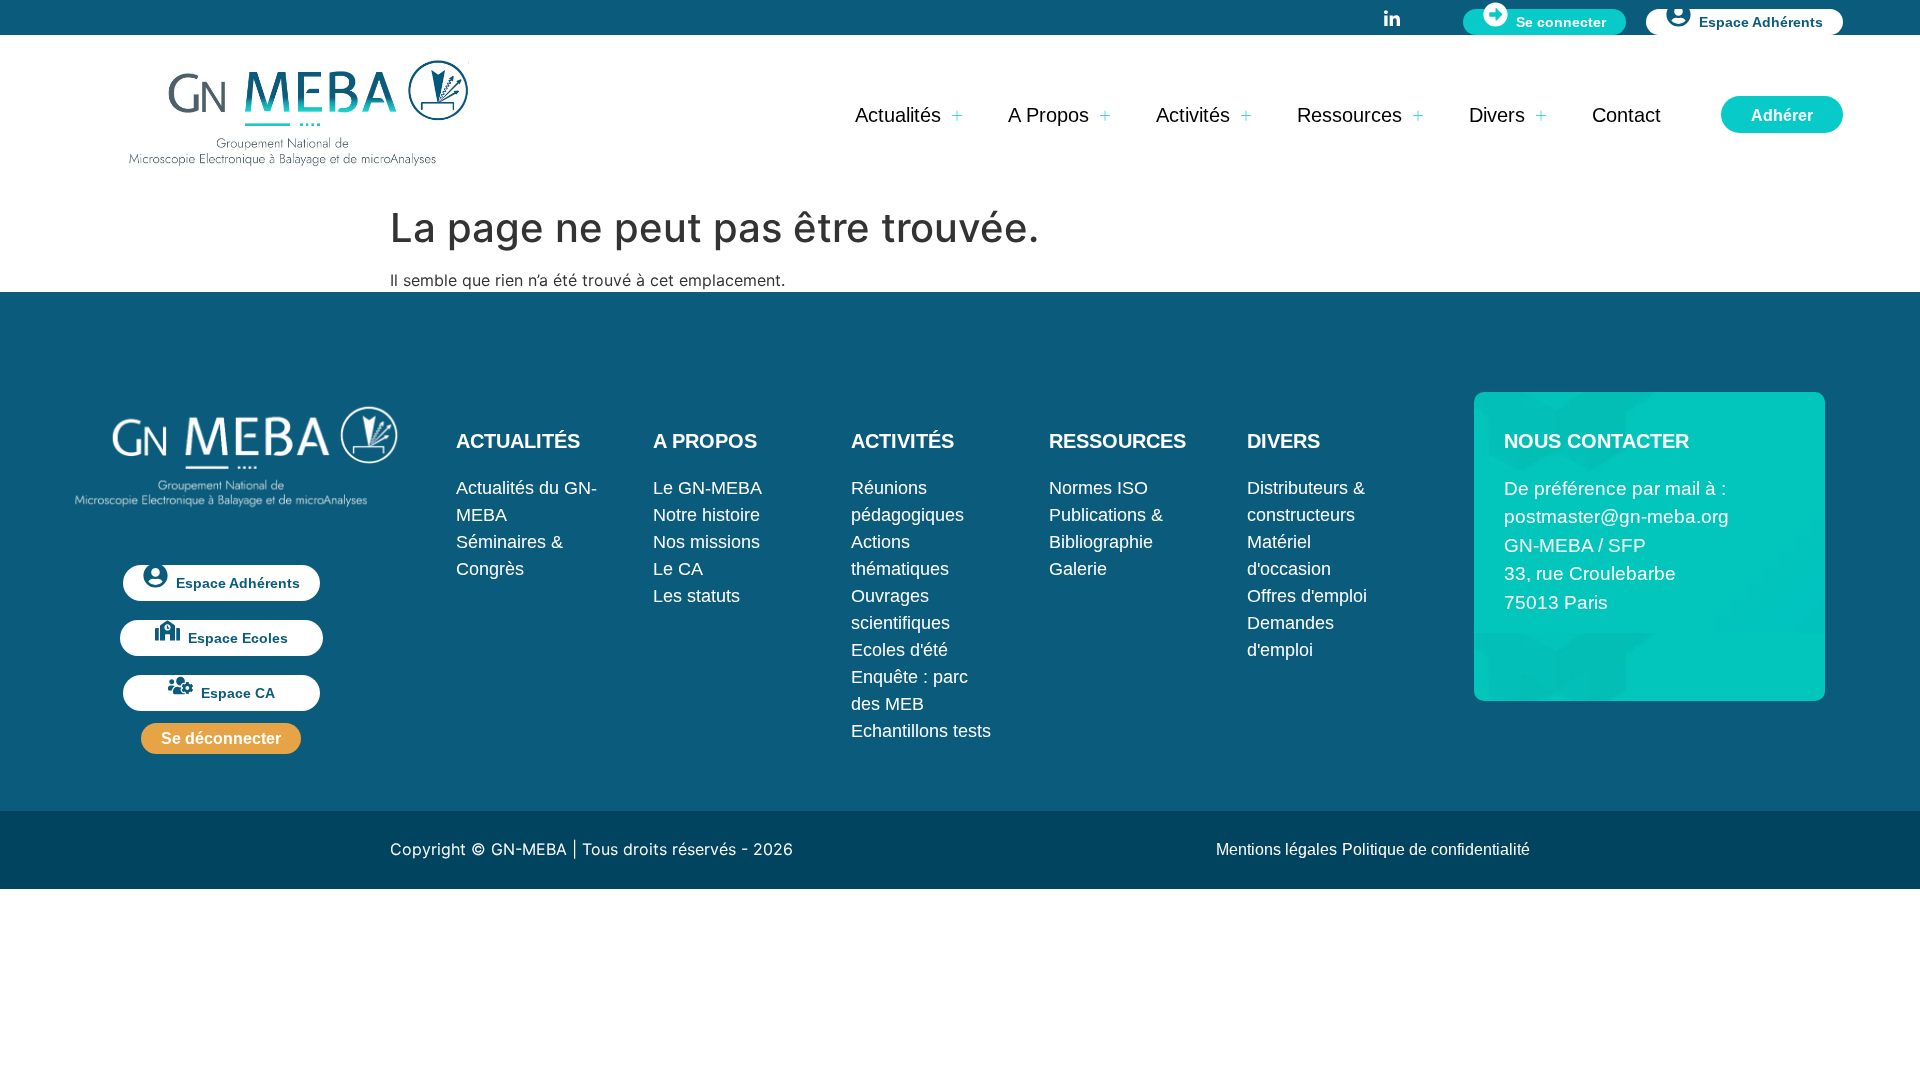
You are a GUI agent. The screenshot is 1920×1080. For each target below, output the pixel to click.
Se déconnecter (221, 738)
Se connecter (1561, 22)
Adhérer (1782, 115)
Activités (1193, 115)
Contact (1626, 115)
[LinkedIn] (1392, 17)
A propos (1048, 115)
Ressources (1349, 115)
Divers (1497, 115)
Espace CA (238, 693)
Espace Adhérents (1761, 22)
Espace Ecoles (238, 638)
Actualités (898, 115)
